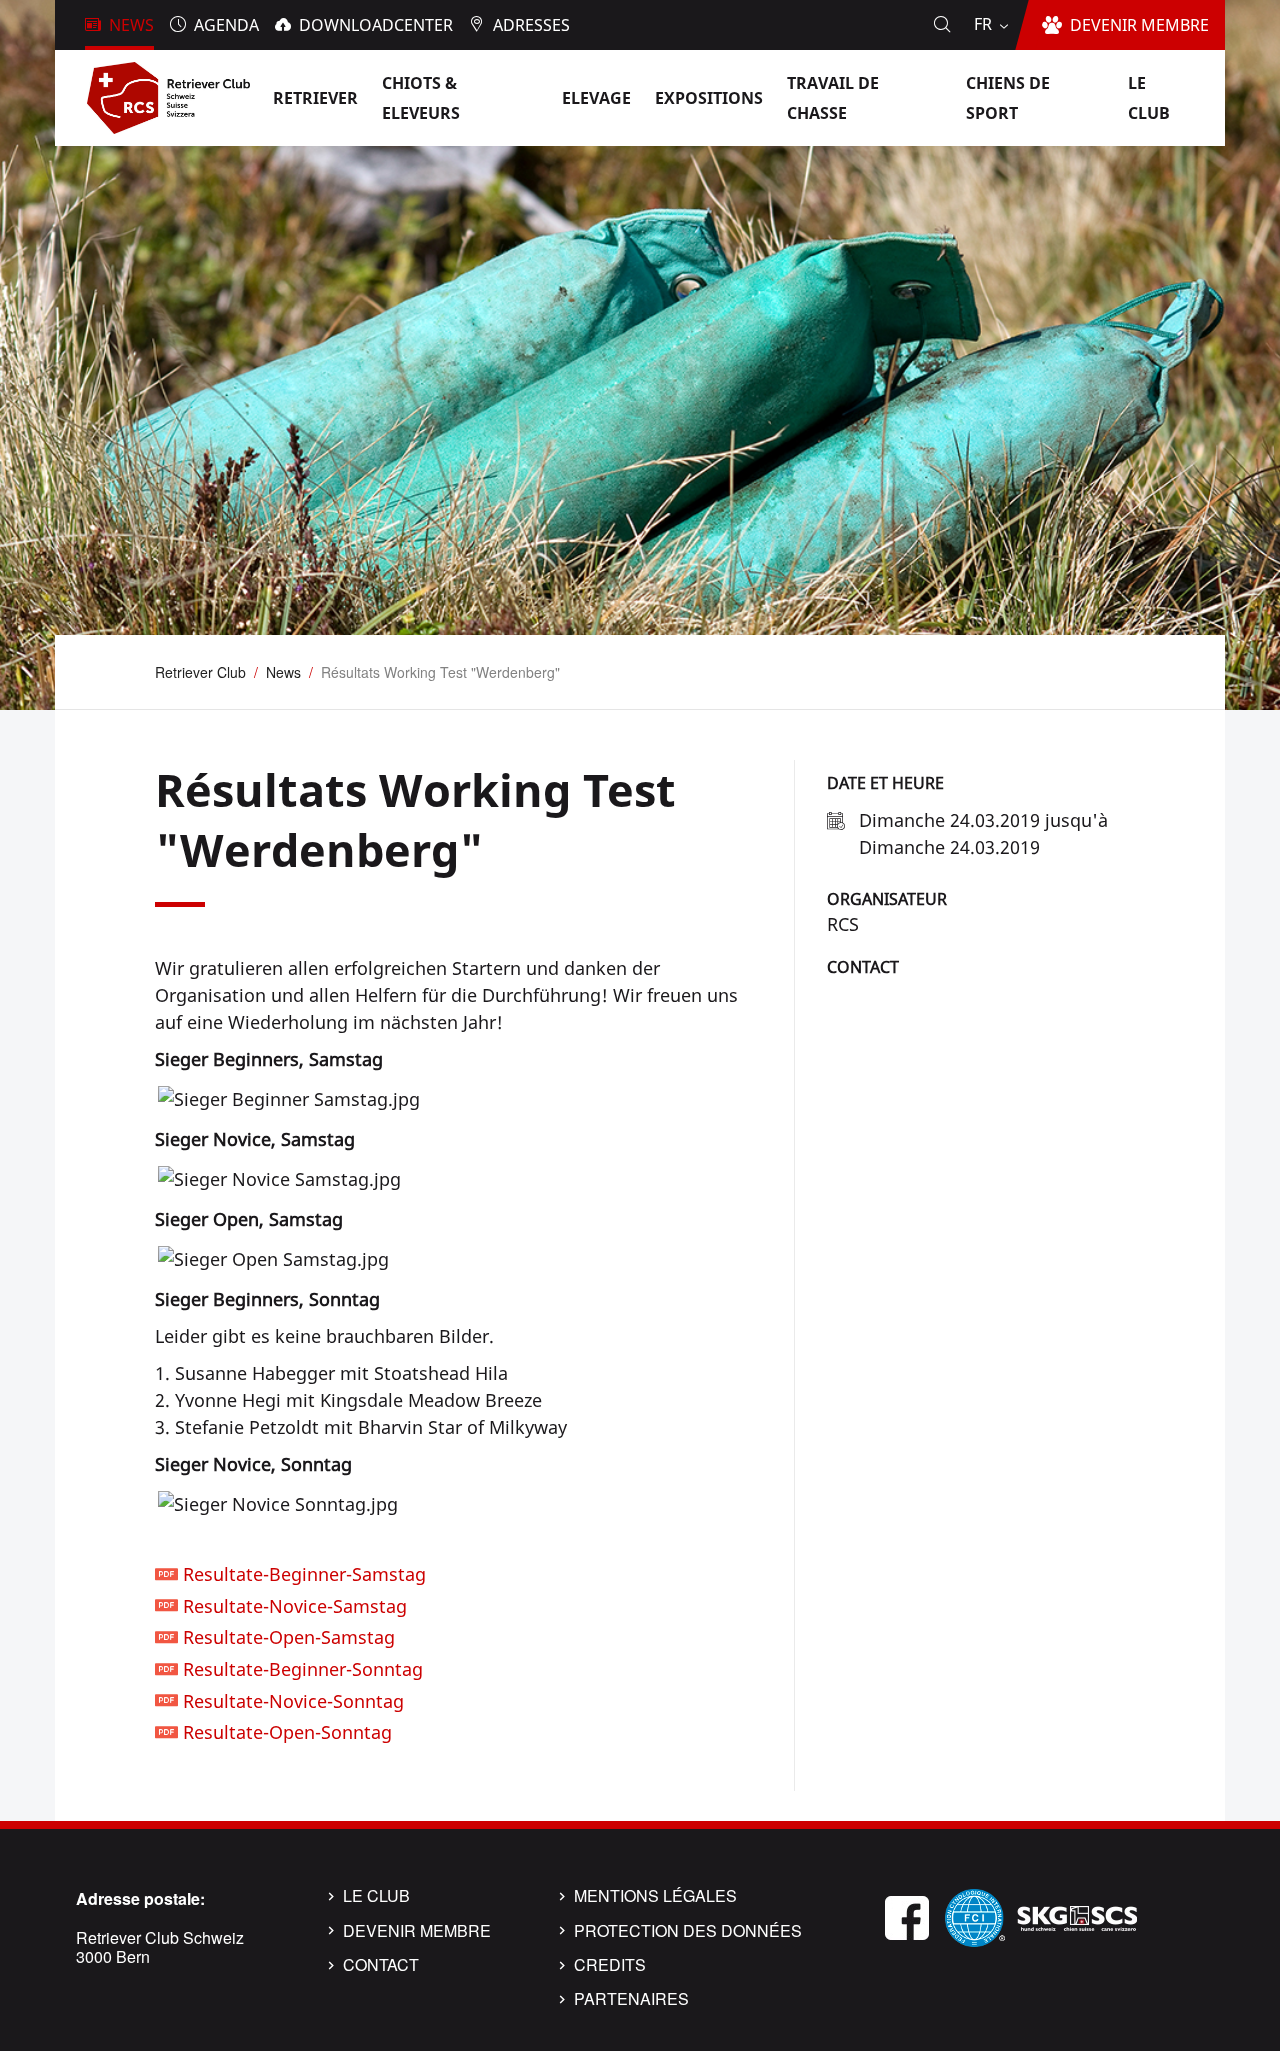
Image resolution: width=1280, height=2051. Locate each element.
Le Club (376, 1896)
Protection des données (688, 1931)
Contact (863, 967)
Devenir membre (417, 1931)
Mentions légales (655, 1896)
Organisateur (887, 899)
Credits (610, 1965)
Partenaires (631, 1999)
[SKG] (1077, 1915)
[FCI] (975, 1915)
